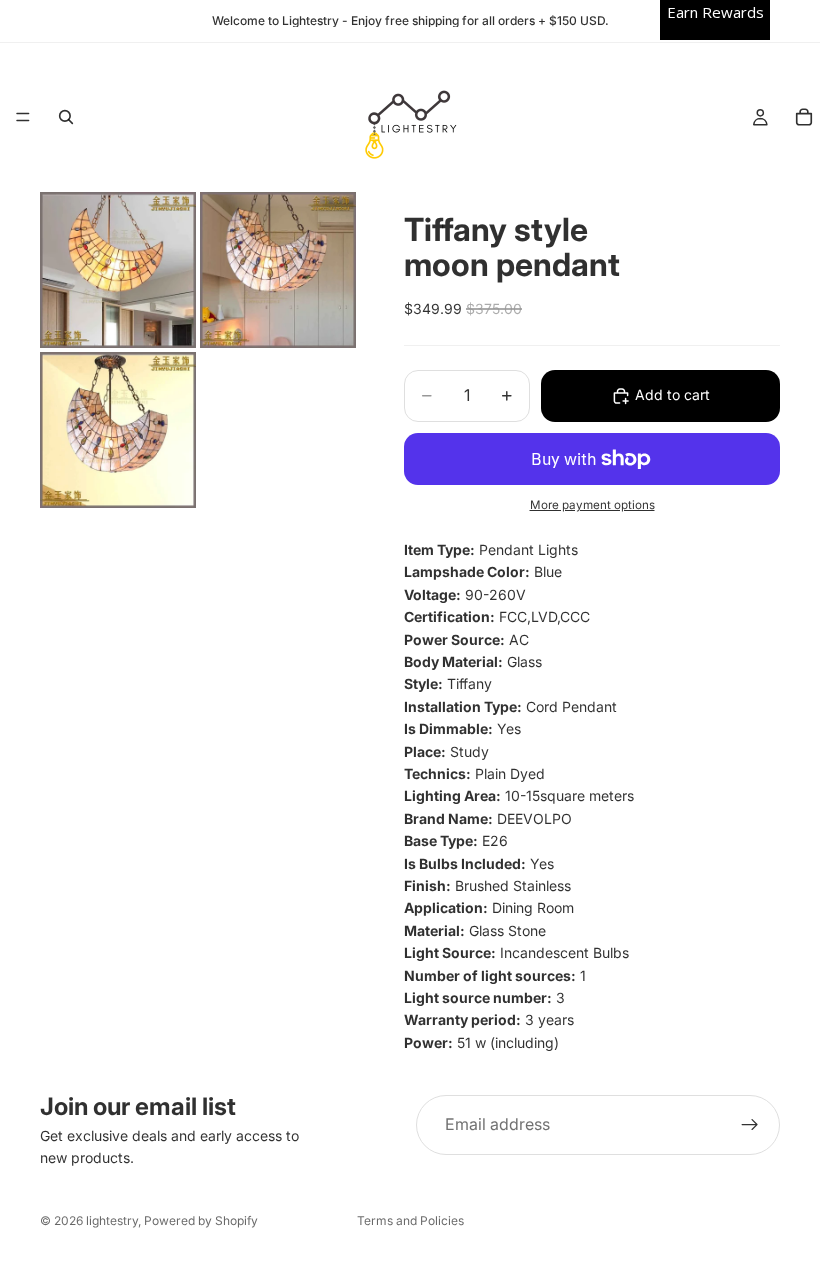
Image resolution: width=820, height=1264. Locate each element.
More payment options (592, 505)
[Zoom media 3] (118, 430)
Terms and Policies (410, 1220)
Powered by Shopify (201, 1220)
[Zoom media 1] (118, 270)
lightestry (112, 1220)
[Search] (66, 117)
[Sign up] (750, 1125)
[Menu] (23, 118)
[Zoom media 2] (278, 270)
